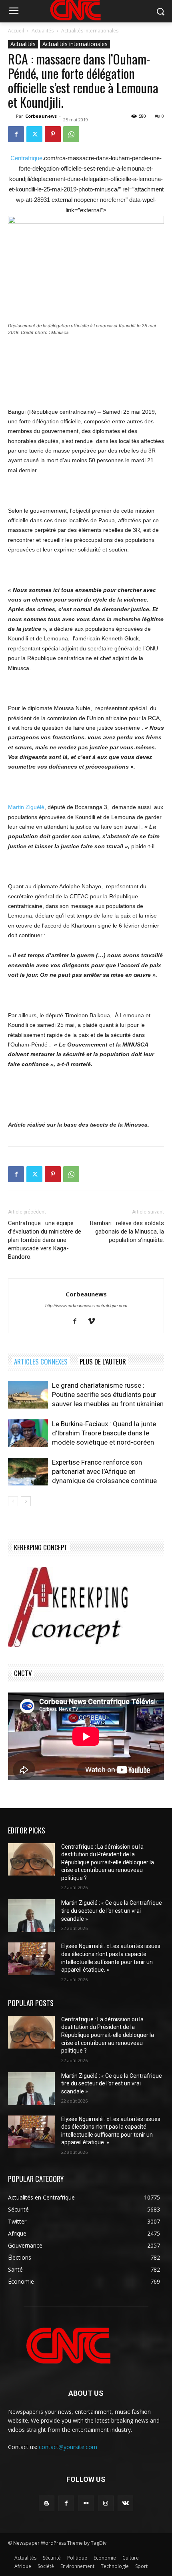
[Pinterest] (53, 134)
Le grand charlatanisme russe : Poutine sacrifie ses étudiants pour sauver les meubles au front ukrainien (108, 1395)
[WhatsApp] (71, 134)
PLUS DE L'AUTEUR (103, 1361)
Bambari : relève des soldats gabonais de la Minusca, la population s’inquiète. (127, 1232)
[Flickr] (86, 2503)
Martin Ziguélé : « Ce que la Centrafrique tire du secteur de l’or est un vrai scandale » (112, 1911)
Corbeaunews (41, 116)
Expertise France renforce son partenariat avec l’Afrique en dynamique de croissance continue (104, 1471)
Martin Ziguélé (26, 807)
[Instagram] (106, 2503)
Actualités (43, 31)
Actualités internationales (90, 31)
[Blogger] (47, 2503)
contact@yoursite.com (68, 2447)
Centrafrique (26, 158)
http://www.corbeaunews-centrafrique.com (86, 1306)
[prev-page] (13, 1501)
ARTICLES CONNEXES (41, 1361)
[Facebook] (16, 134)
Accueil (16, 31)
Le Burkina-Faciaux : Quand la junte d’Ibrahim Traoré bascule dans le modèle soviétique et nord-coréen (104, 1433)
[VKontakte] (125, 2503)
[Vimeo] (95, 1322)
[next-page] (26, 1501)
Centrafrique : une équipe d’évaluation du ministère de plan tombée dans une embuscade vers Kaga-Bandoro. (45, 1240)
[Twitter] (34, 134)
